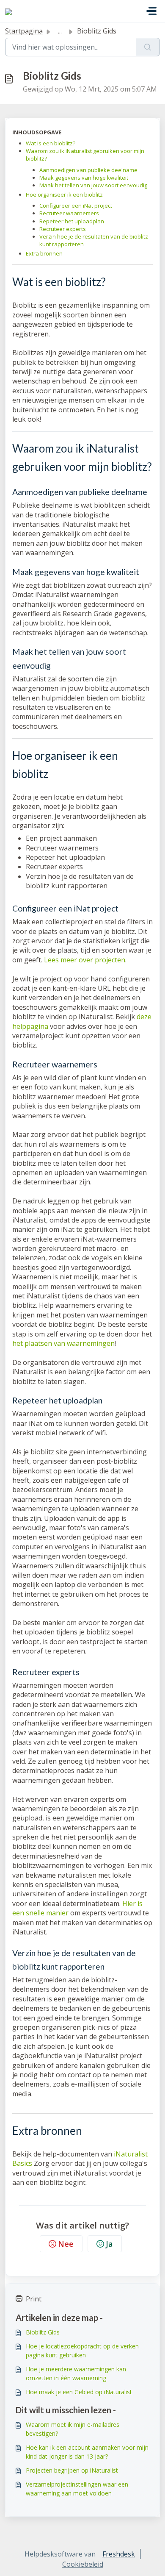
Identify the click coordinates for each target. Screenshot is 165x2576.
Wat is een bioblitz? (51, 143)
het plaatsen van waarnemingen (63, 1343)
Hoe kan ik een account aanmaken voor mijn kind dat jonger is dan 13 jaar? (87, 2452)
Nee (66, 2244)
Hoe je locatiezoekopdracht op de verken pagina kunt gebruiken (82, 2351)
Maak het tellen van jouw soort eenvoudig (93, 185)
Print (34, 2299)
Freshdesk (119, 2554)
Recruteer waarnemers (69, 213)
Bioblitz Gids (43, 2332)
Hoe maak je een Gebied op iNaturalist (79, 2392)
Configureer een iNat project (76, 206)
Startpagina (24, 31)
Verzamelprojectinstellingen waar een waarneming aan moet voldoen (77, 2489)
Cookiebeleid (83, 2564)
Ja (109, 2244)
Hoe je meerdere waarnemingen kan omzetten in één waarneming (76, 2373)
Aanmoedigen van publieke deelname (88, 170)
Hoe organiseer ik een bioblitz (64, 195)
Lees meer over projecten (85, 960)
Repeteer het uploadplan (72, 221)
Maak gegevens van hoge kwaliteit (84, 178)
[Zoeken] (148, 47)
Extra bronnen (44, 253)
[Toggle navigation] (151, 11)
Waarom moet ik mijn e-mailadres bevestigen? (73, 2429)
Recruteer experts (63, 229)
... (60, 31)
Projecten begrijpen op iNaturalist (72, 2470)
